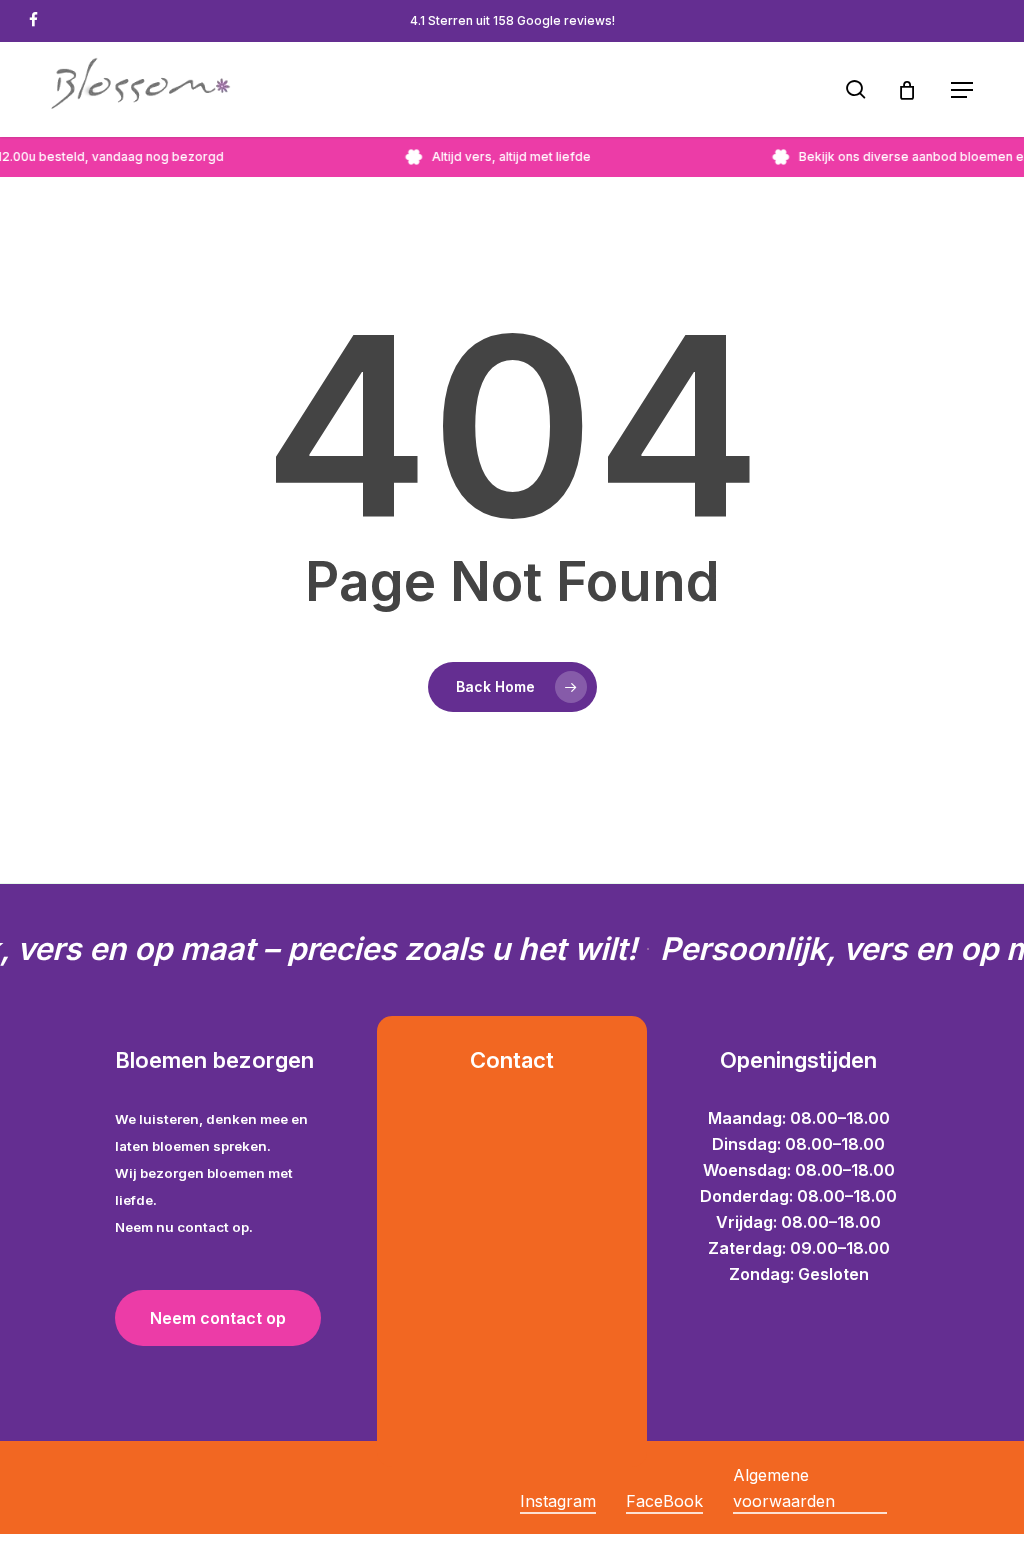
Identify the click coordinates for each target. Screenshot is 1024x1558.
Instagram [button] (558, 1501)
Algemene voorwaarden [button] (784, 1488)
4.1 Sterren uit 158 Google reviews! (512, 20)
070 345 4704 (491, 1248)
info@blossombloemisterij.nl (491, 1196)
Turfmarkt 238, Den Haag (492, 1144)
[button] (962, 90)
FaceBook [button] (664, 1501)
